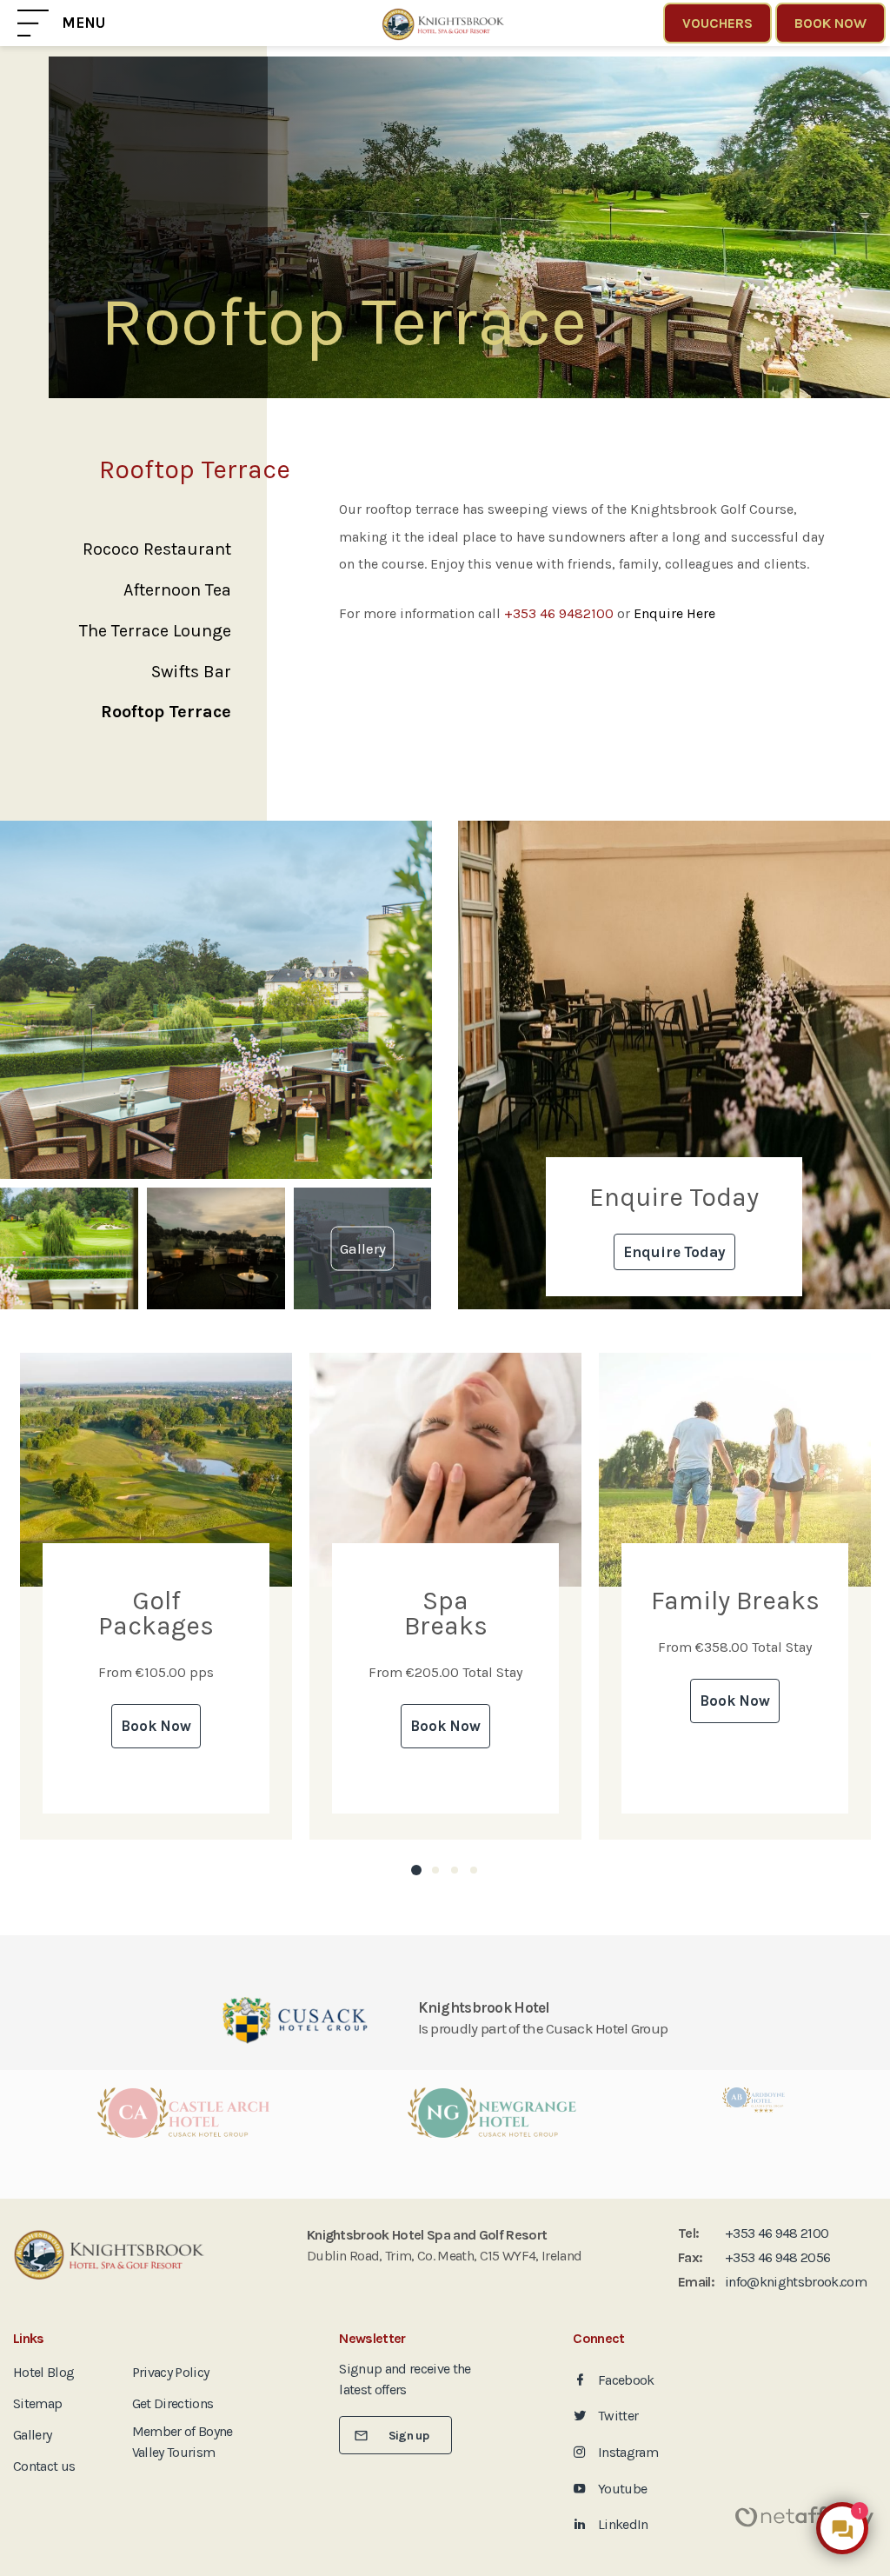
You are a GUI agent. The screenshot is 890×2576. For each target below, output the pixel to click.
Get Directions (173, 2403)
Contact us (44, 2466)
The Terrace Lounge (155, 631)
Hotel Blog (43, 2372)
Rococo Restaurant (157, 549)
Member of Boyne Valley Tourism (183, 2442)
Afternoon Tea (177, 590)
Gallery (32, 2435)
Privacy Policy (171, 2372)
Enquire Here (674, 613)
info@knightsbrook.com (796, 2282)
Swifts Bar (191, 672)
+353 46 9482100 (559, 613)
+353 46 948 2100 (777, 2233)
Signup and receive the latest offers (405, 2379)
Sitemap (37, 2403)
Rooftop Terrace (166, 712)
